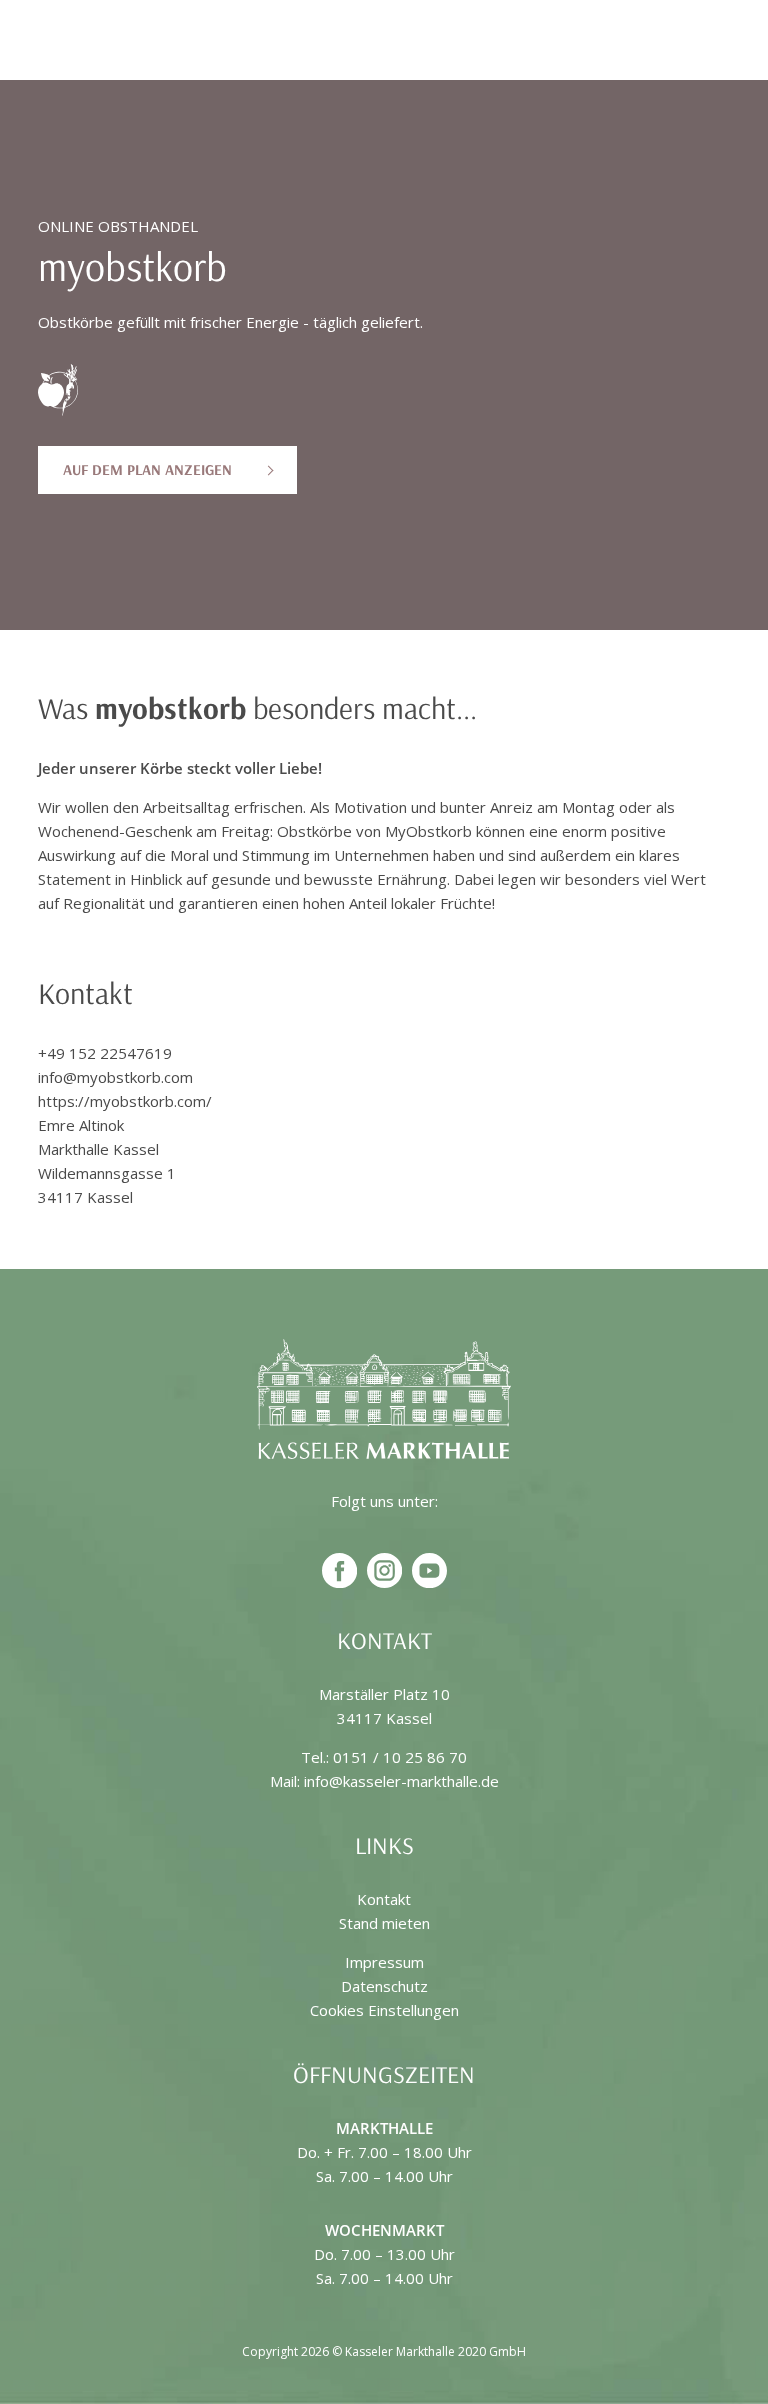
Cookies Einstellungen (384, 2010)
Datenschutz (384, 1986)
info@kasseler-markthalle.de (401, 1781)
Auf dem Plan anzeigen (147, 469)
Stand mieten (384, 1923)
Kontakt (384, 1899)
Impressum (384, 1962)
